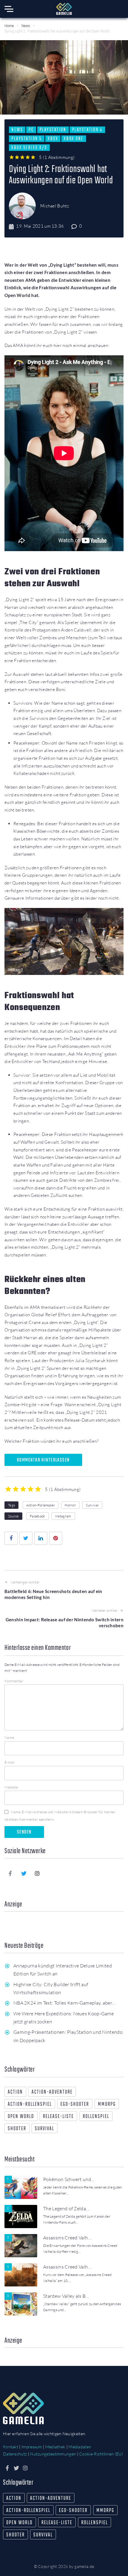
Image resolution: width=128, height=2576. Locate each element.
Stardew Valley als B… (66, 2296)
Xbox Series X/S (29, 148)
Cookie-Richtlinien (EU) (101, 2454)
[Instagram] (38, 1873)
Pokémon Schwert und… (69, 2179)
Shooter (17, 2129)
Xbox (53, 139)
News (26, 26)
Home (9, 26)
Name (9, 1738)
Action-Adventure (52, 2092)
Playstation (53, 130)
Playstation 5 (27, 139)
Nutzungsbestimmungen (53, 2454)
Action (15, 2092)
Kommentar (14, 1681)
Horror (70, 1505)
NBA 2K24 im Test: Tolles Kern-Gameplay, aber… (64, 2003)
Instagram (63, 1516)
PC (31, 130)
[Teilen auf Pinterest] (56, 1538)
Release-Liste (58, 2117)
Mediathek (55, 2447)
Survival (92, 1505)
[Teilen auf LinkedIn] (41, 1538)
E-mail (10, 1762)
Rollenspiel (96, 2117)
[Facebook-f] (10, 1873)
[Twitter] (24, 1873)
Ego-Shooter (75, 2104)
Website (11, 1787)
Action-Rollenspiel (40, 1505)
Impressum (32, 2447)
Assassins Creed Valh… (67, 2238)
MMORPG (107, 2104)
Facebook (37, 1516)
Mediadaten (80, 2447)
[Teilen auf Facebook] (11, 1538)
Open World (21, 2117)
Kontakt (11, 2447)
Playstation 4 (87, 130)
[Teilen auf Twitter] (26, 1538)
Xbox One (74, 139)
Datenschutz (15, 2454)
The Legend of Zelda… (66, 2208)
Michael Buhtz (55, 206)
